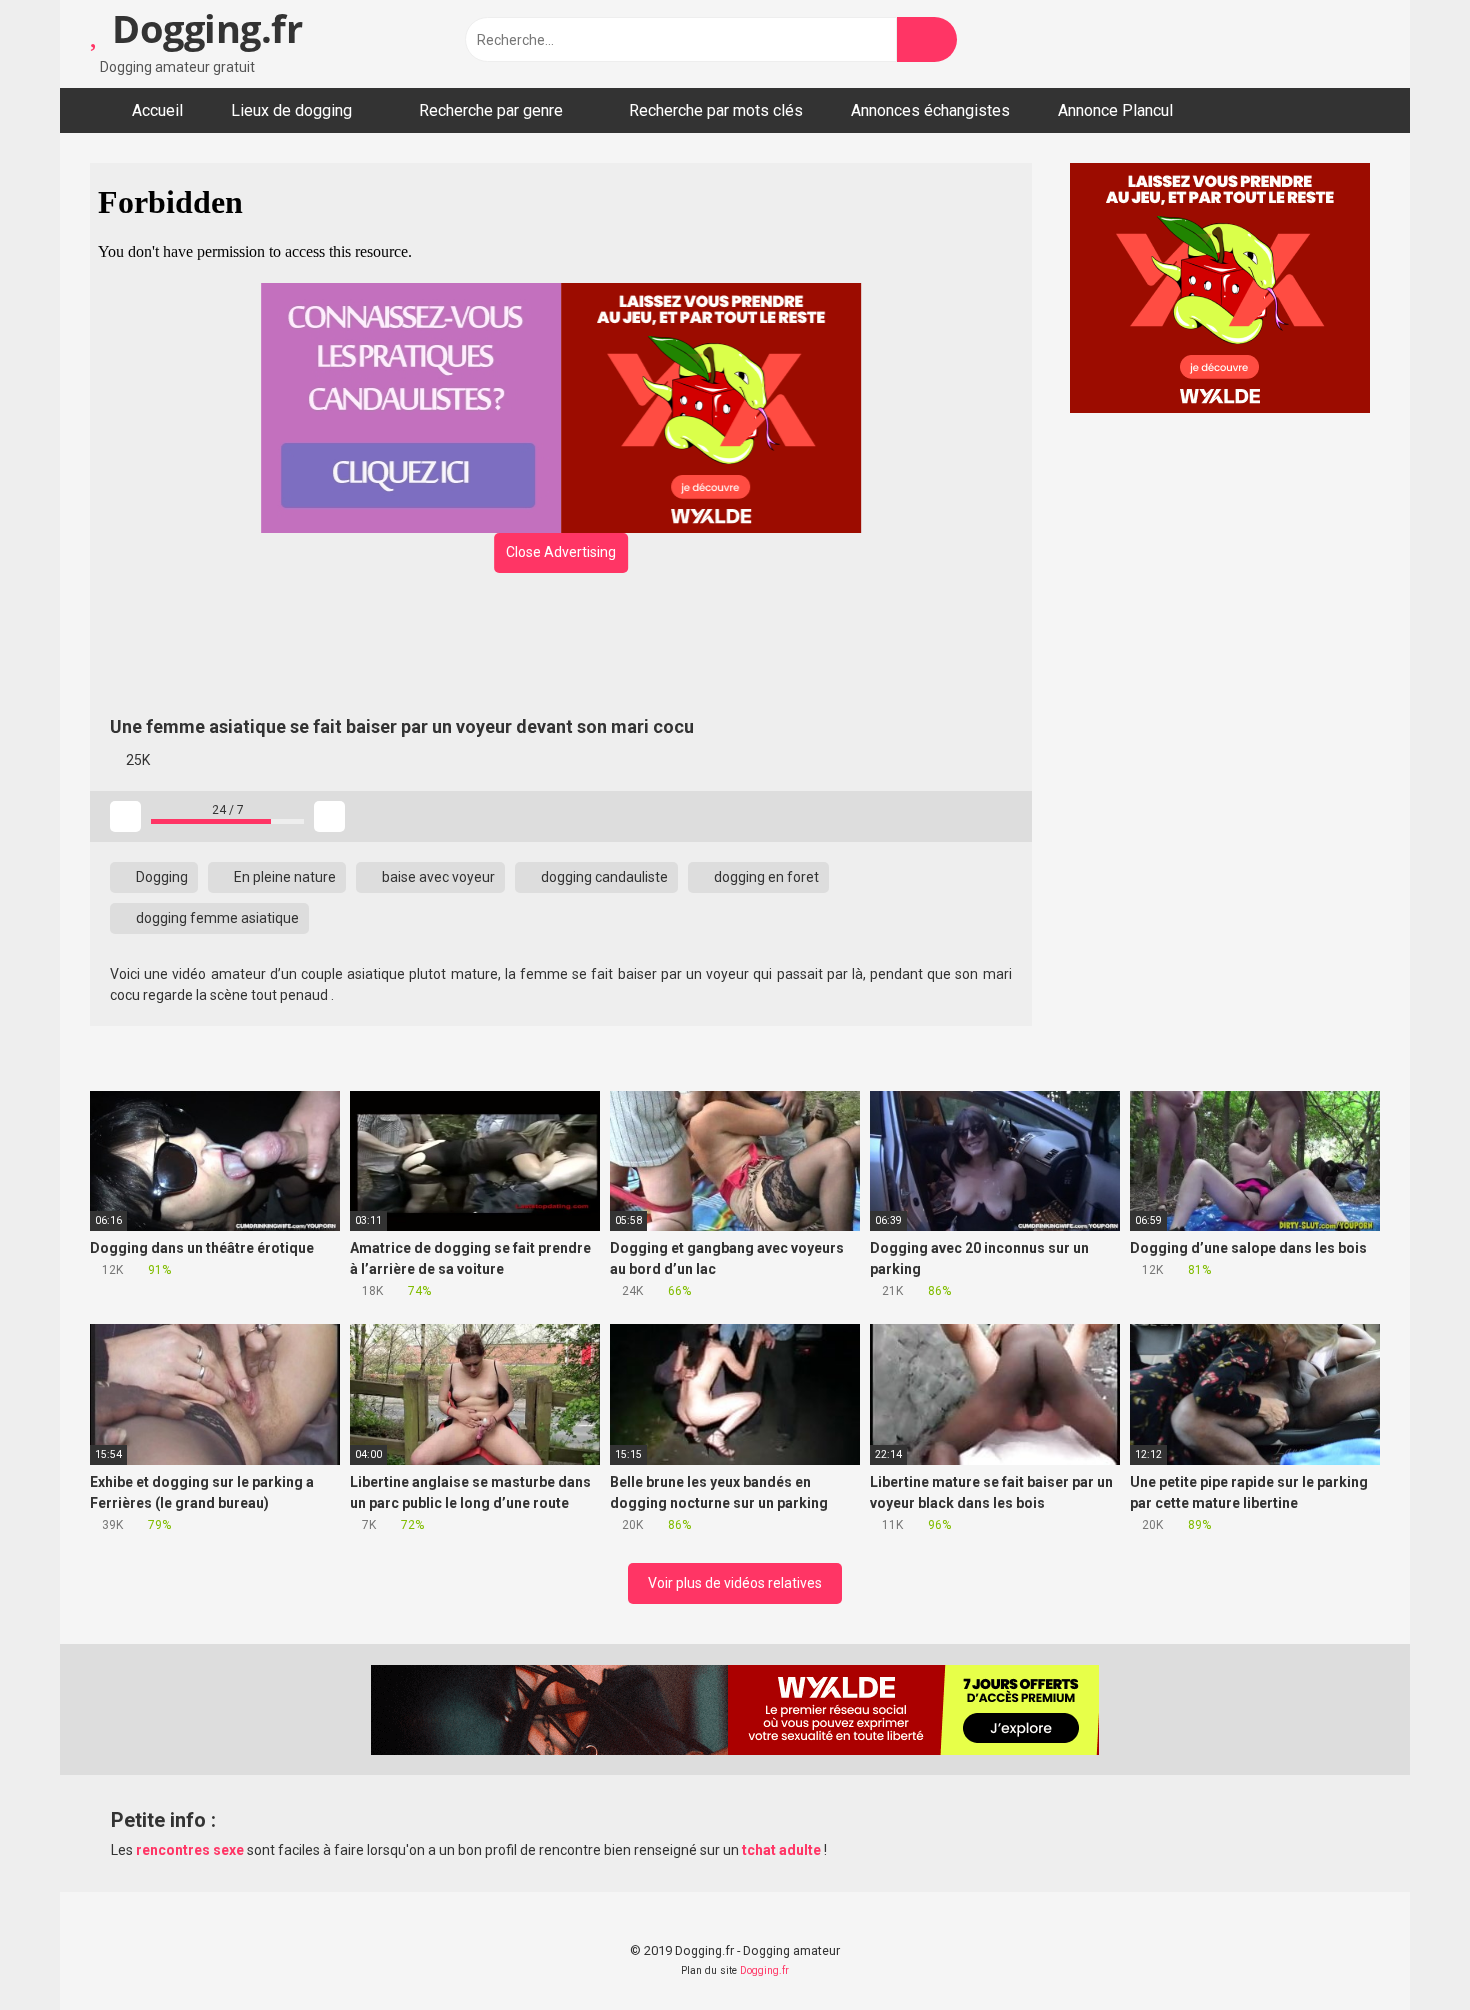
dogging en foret (765, 877)
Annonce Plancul (1115, 110)
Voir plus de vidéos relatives (735, 1583)
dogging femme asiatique (216, 918)
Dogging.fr (202, 28)
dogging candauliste (603, 877)
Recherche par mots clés (716, 110)
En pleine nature (283, 877)
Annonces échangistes (930, 110)
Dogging (160, 877)
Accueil (157, 110)
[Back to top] (1404, 1949)
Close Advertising (561, 552)
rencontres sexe (190, 1850)
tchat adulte (781, 1850)
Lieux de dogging (291, 110)
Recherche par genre (491, 110)
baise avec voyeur (437, 877)
